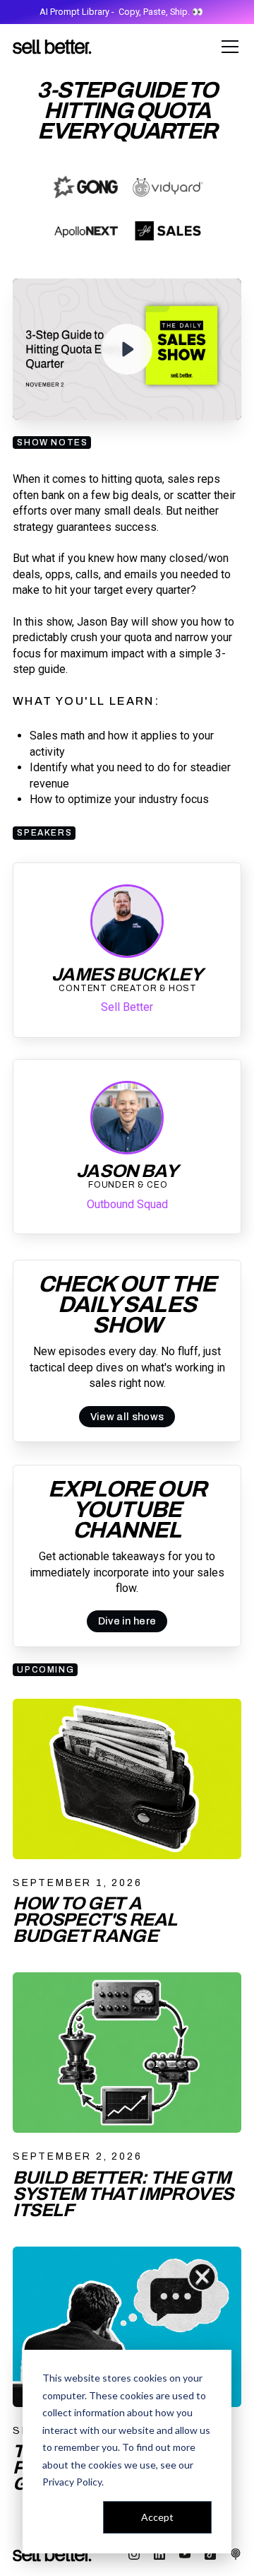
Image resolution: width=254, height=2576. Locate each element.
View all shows (127, 1417)
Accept (157, 2517)
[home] (52, 47)
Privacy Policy (72, 2482)
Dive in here (127, 1621)
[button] (227, 47)
